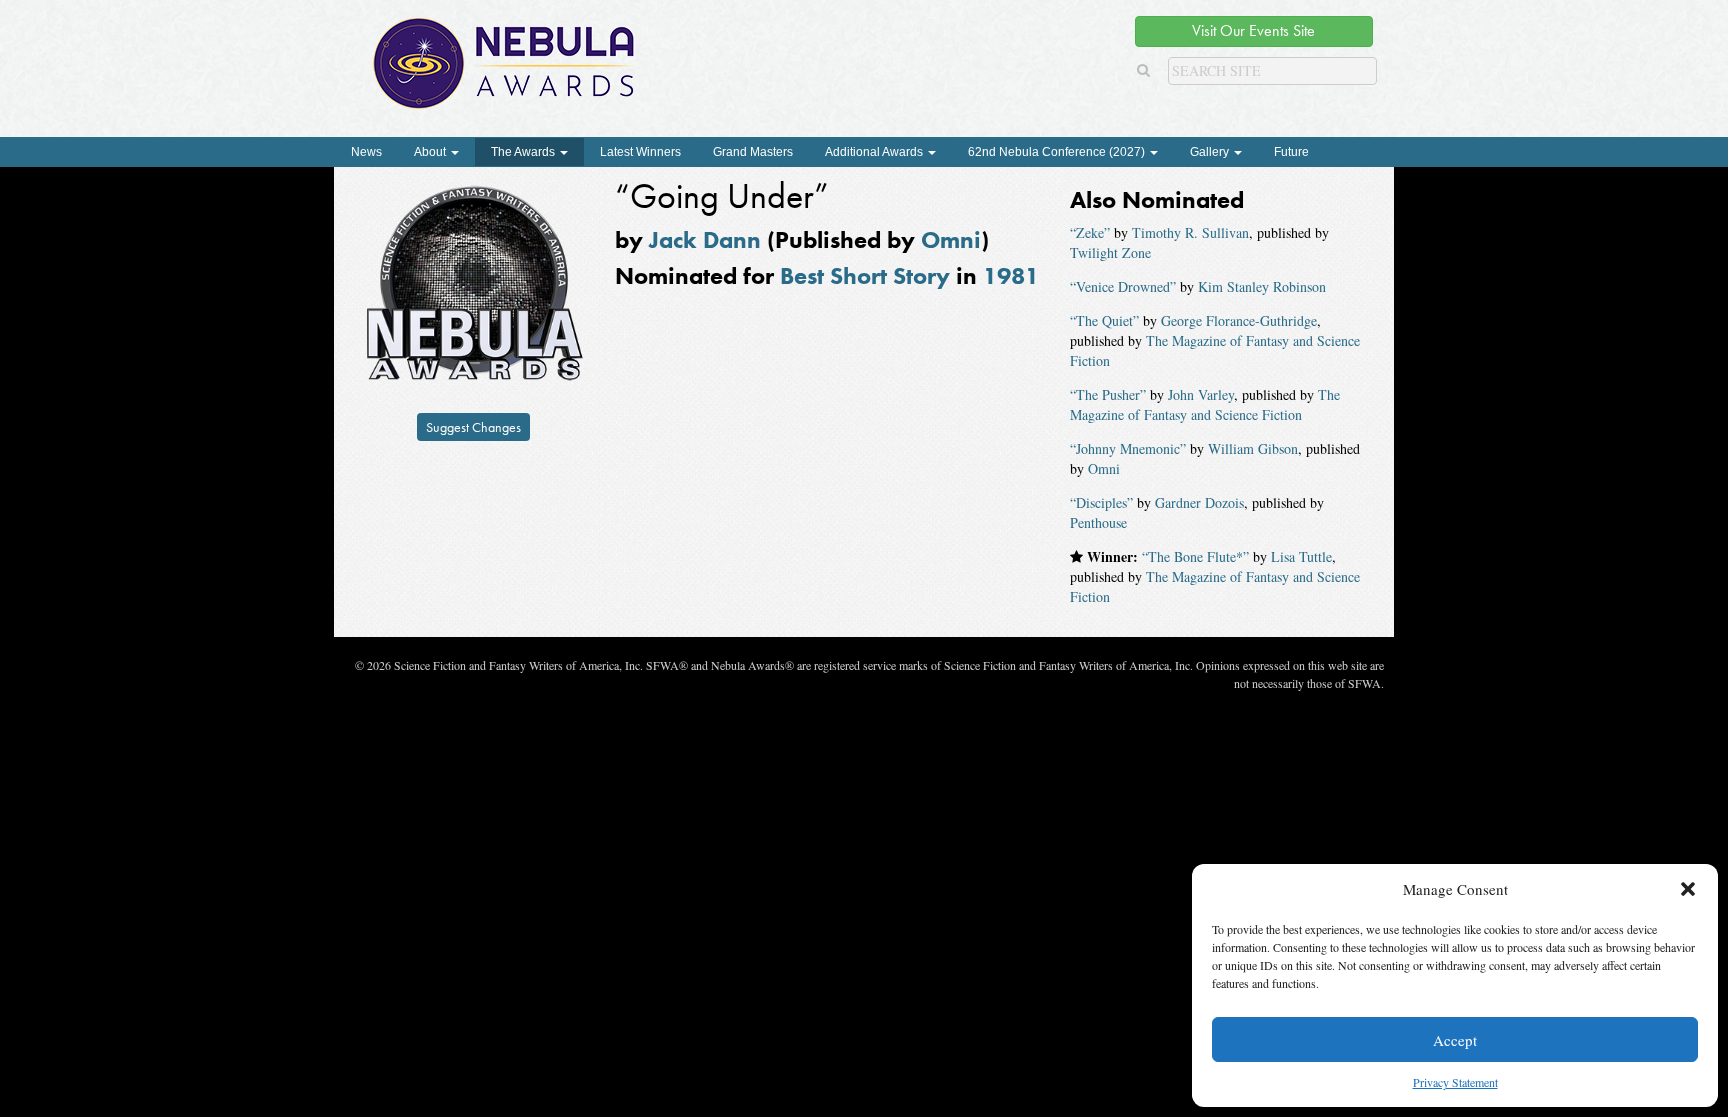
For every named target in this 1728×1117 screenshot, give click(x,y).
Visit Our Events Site (1253, 30)
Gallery (1211, 152)
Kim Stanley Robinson (1262, 286)
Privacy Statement (1455, 1082)
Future (1291, 152)
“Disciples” (1101, 502)
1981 (1011, 275)
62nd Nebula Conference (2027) (1058, 152)
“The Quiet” (1104, 320)
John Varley (1201, 394)
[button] (1688, 889)
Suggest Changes (473, 427)
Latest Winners (640, 152)
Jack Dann (705, 239)
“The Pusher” (1108, 394)
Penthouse (1098, 522)
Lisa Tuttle (1301, 556)
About (431, 152)
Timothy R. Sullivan (1190, 232)
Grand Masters (753, 152)
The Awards (524, 152)
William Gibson (1253, 448)
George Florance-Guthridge (1239, 320)
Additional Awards (875, 152)
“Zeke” (1090, 232)
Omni (951, 239)
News (366, 152)
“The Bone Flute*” (1195, 556)
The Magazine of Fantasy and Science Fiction (1205, 404)
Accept (1455, 1040)
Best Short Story (865, 275)
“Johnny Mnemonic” (1128, 448)
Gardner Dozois (1199, 502)
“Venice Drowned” (1123, 286)
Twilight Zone (1110, 252)
